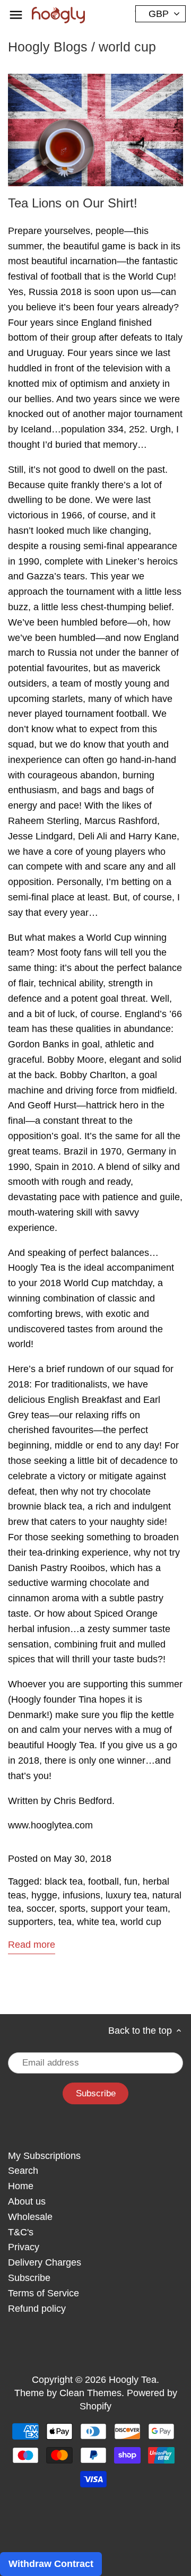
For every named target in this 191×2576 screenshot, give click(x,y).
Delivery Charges (45, 2262)
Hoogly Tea (133, 2380)
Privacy (24, 2247)
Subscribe (29, 2278)
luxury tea (126, 1895)
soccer (40, 1909)
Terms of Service (44, 2293)
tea (65, 1922)
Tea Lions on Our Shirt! (73, 203)
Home (21, 2186)
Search (23, 2171)
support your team (129, 1909)
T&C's (21, 2232)
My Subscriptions (44, 2156)
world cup (141, 1922)
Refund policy (37, 2309)
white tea (96, 1922)
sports (72, 1909)
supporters (31, 1922)
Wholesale (30, 2217)
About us (27, 2201)
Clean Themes (90, 2393)
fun (131, 1881)
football (103, 1881)
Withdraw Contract (51, 2564)
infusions (81, 1895)
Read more (32, 1945)
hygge (44, 1895)
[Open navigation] (16, 15)
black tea (64, 1881)
